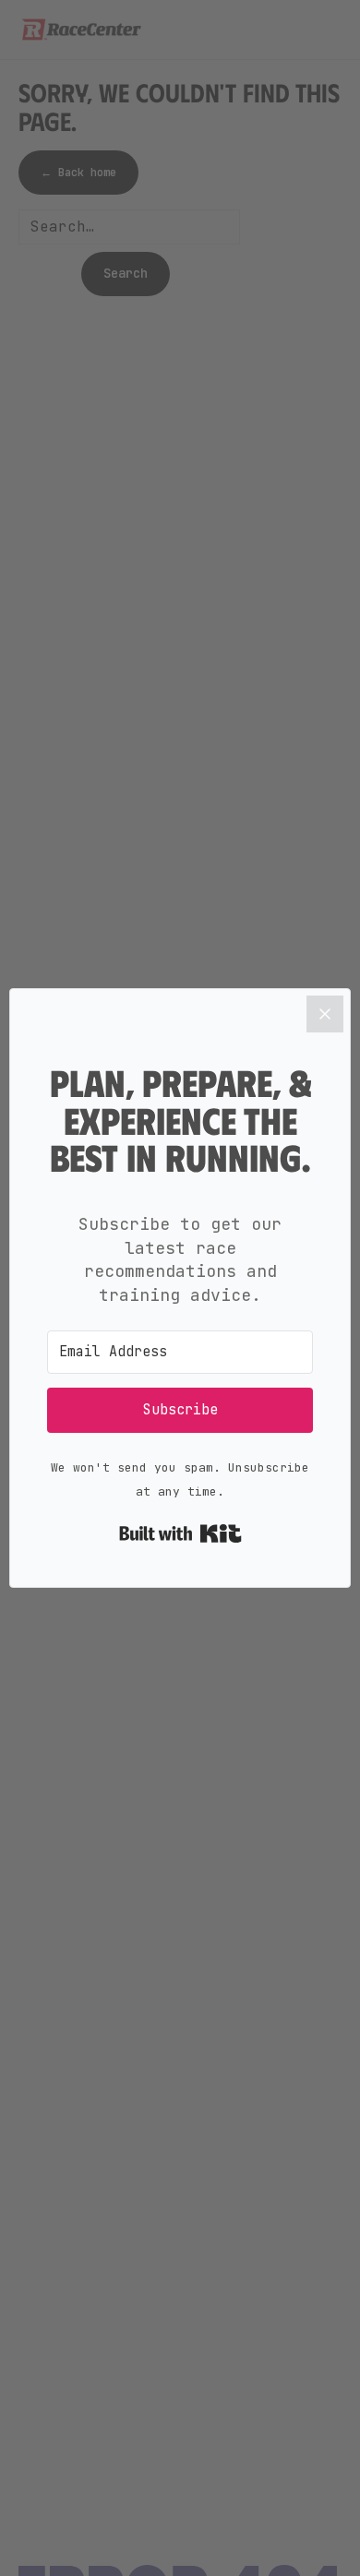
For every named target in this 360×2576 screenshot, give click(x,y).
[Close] (325, 1014)
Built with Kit (180, 1533)
